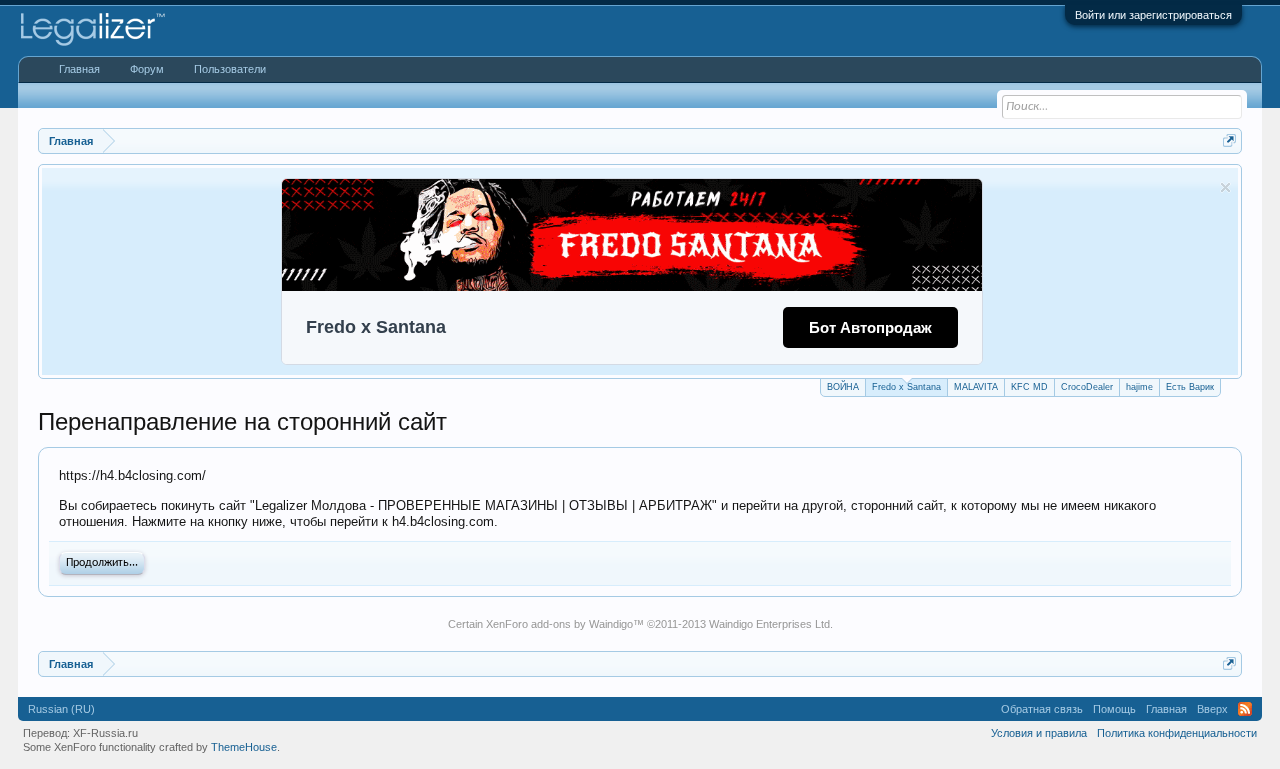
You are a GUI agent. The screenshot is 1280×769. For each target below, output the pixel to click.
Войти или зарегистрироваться (1153, 15)
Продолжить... (102, 563)
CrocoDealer (1087, 387)
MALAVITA (976, 387)
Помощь (1114, 709)
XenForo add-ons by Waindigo (559, 624)
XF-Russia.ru (105, 733)
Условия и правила (1039, 733)
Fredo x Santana (906, 387)
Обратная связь (1042, 709)
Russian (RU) (61, 709)
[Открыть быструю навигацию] (1229, 140)
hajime (1139, 387)
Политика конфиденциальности (1177, 733)
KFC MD (1029, 387)
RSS (1245, 709)
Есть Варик (1190, 387)
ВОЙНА (843, 387)
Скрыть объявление (1225, 187)
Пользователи (230, 69)
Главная (79, 69)
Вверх (1212, 709)
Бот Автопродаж (870, 327)
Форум (147, 69)
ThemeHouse (244, 747)
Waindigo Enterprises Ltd (769, 624)
